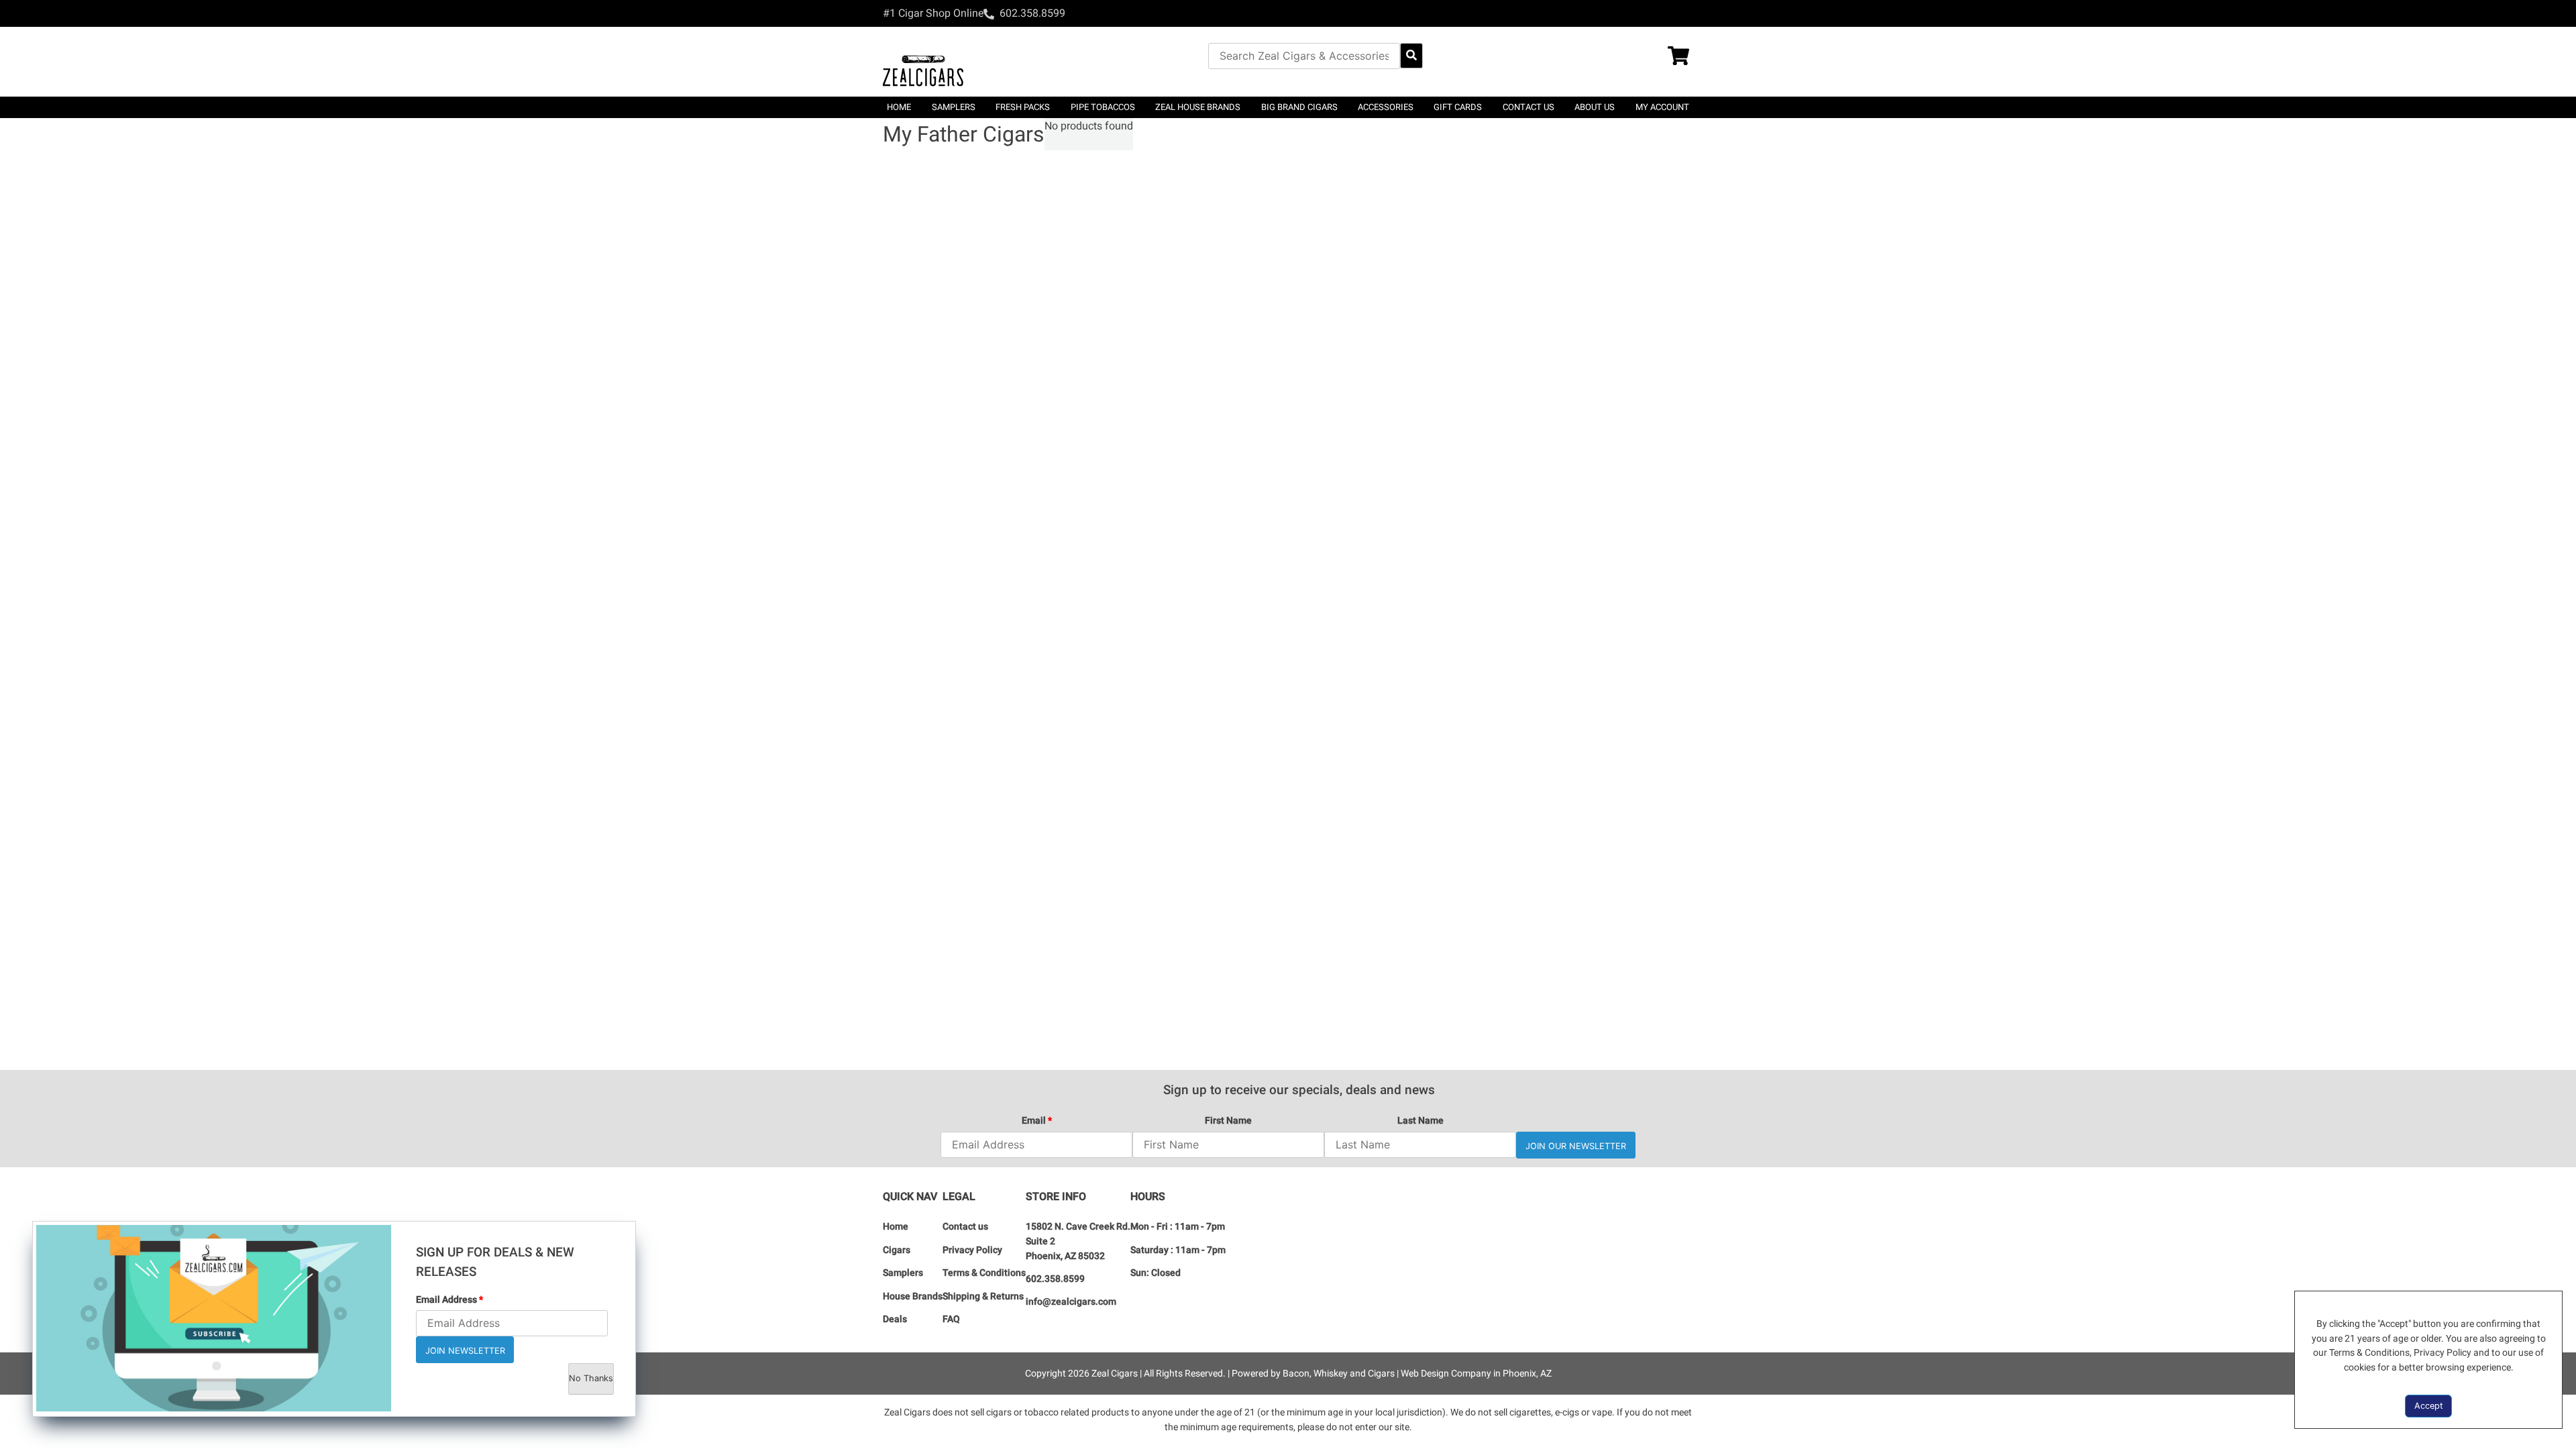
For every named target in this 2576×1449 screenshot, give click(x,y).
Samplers (903, 1273)
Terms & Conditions (984, 1273)
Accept (2429, 1406)
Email (1037, 1121)
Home (899, 107)
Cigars (897, 1250)
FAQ (951, 1319)
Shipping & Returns (983, 1296)
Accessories (1386, 107)
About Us (1595, 107)
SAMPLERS (954, 107)
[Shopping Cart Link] (1680, 57)
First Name (1228, 1121)
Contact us (1528, 107)
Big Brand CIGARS (1299, 107)
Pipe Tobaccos (1103, 107)
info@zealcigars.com (1071, 1302)
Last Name (1420, 1121)
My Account (1662, 107)
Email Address (449, 1300)
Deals (895, 1319)
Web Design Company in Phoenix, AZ (1476, 1374)
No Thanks (591, 1378)
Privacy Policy (972, 1250)
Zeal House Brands (1198, 107)
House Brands (913, 1296)
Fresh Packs (1023, 107)
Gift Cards (1458, 107)
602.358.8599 (1055, 1279)
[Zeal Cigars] (923, 62)
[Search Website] (1411, 56)
